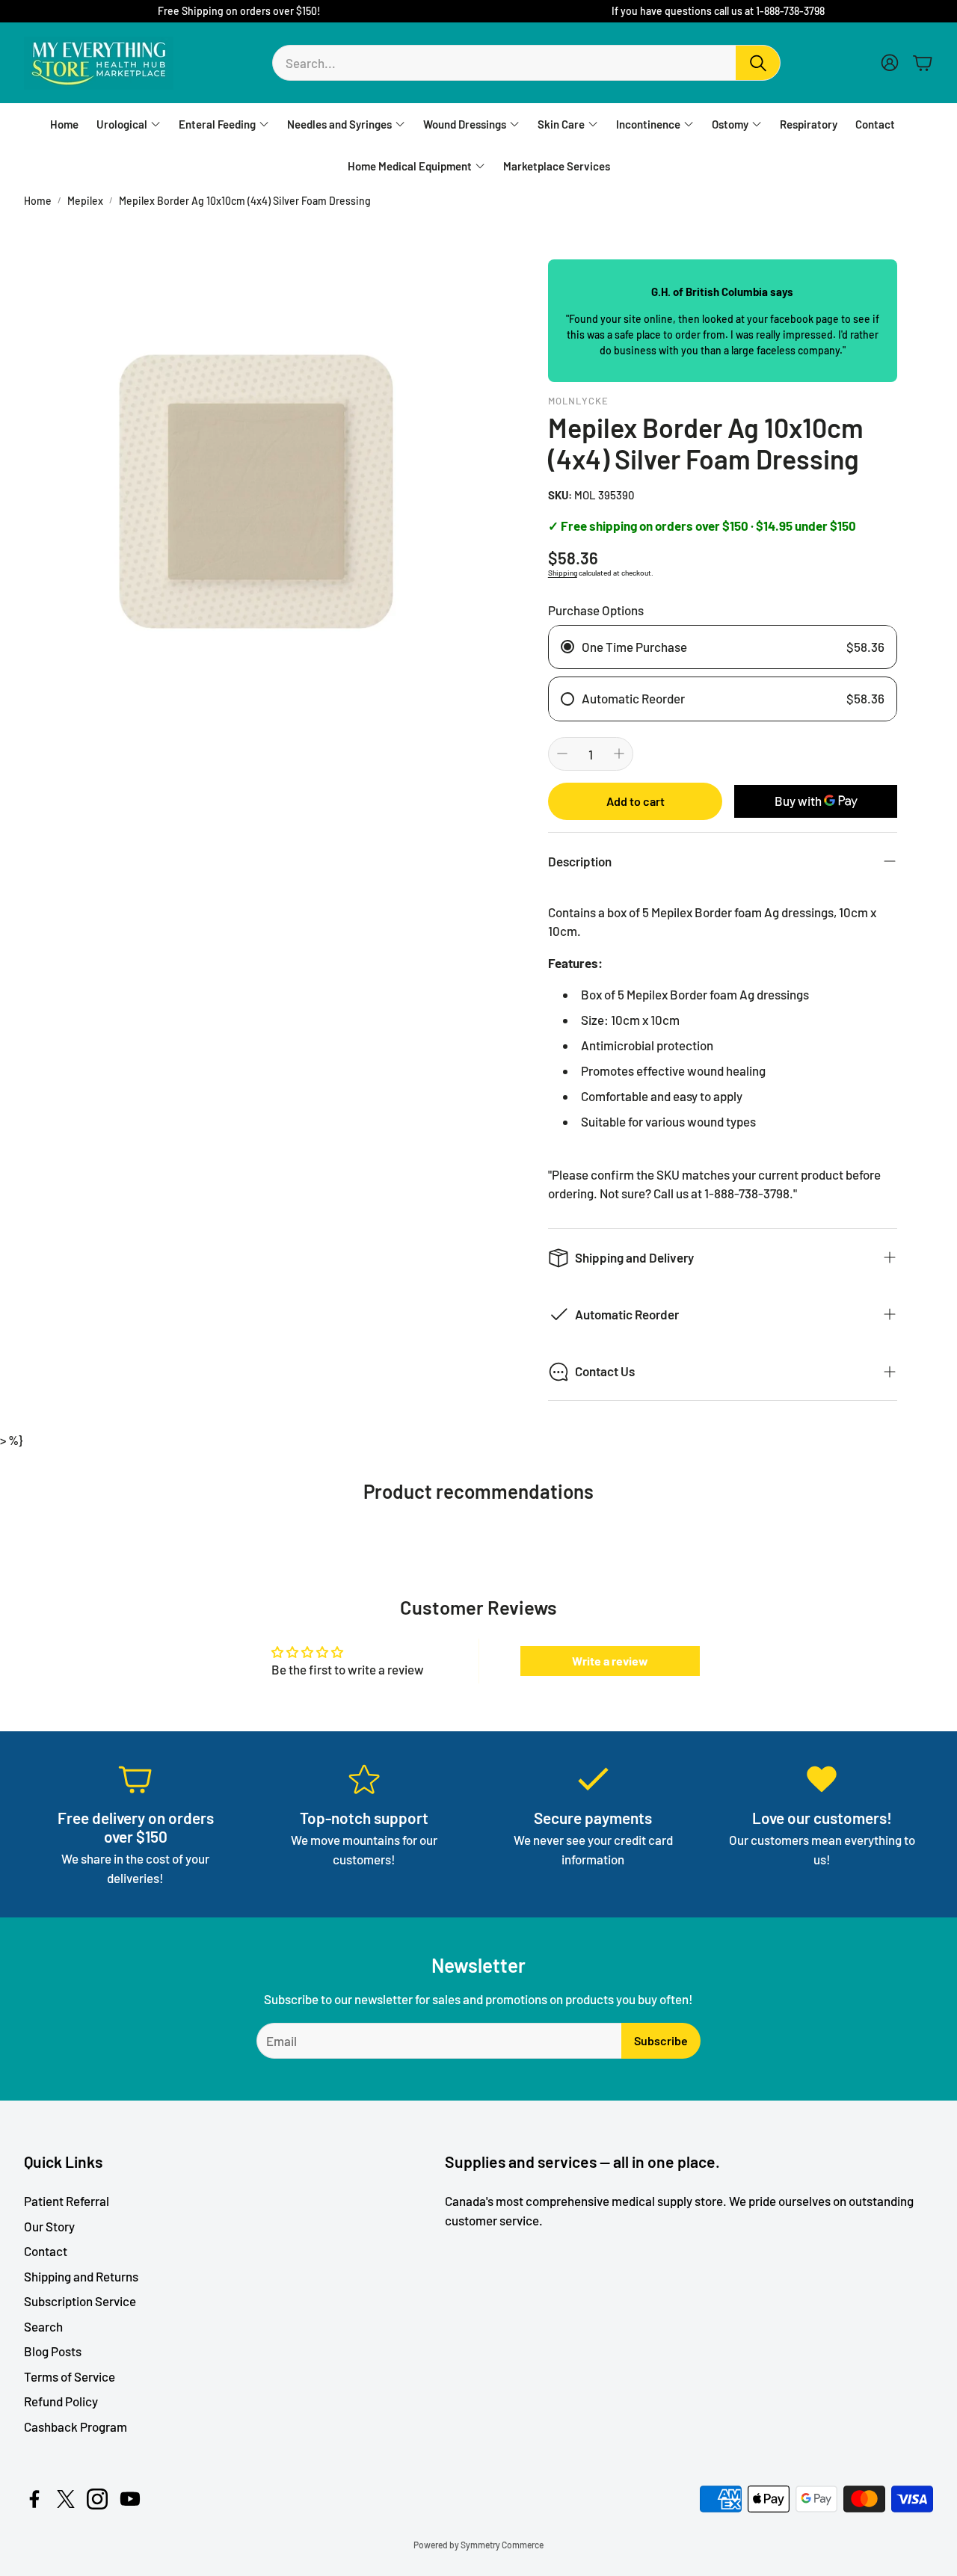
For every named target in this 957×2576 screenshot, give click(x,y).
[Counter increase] (619, 754)
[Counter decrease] (562, 754)
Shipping (563, 573)
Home (38, 201)
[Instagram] (97, 2499)
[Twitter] (66, 2499)
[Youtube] (130, 2499)
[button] (526, 63)
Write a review (610, 1661)
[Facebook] (34, 2499)
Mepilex (85, 201)
